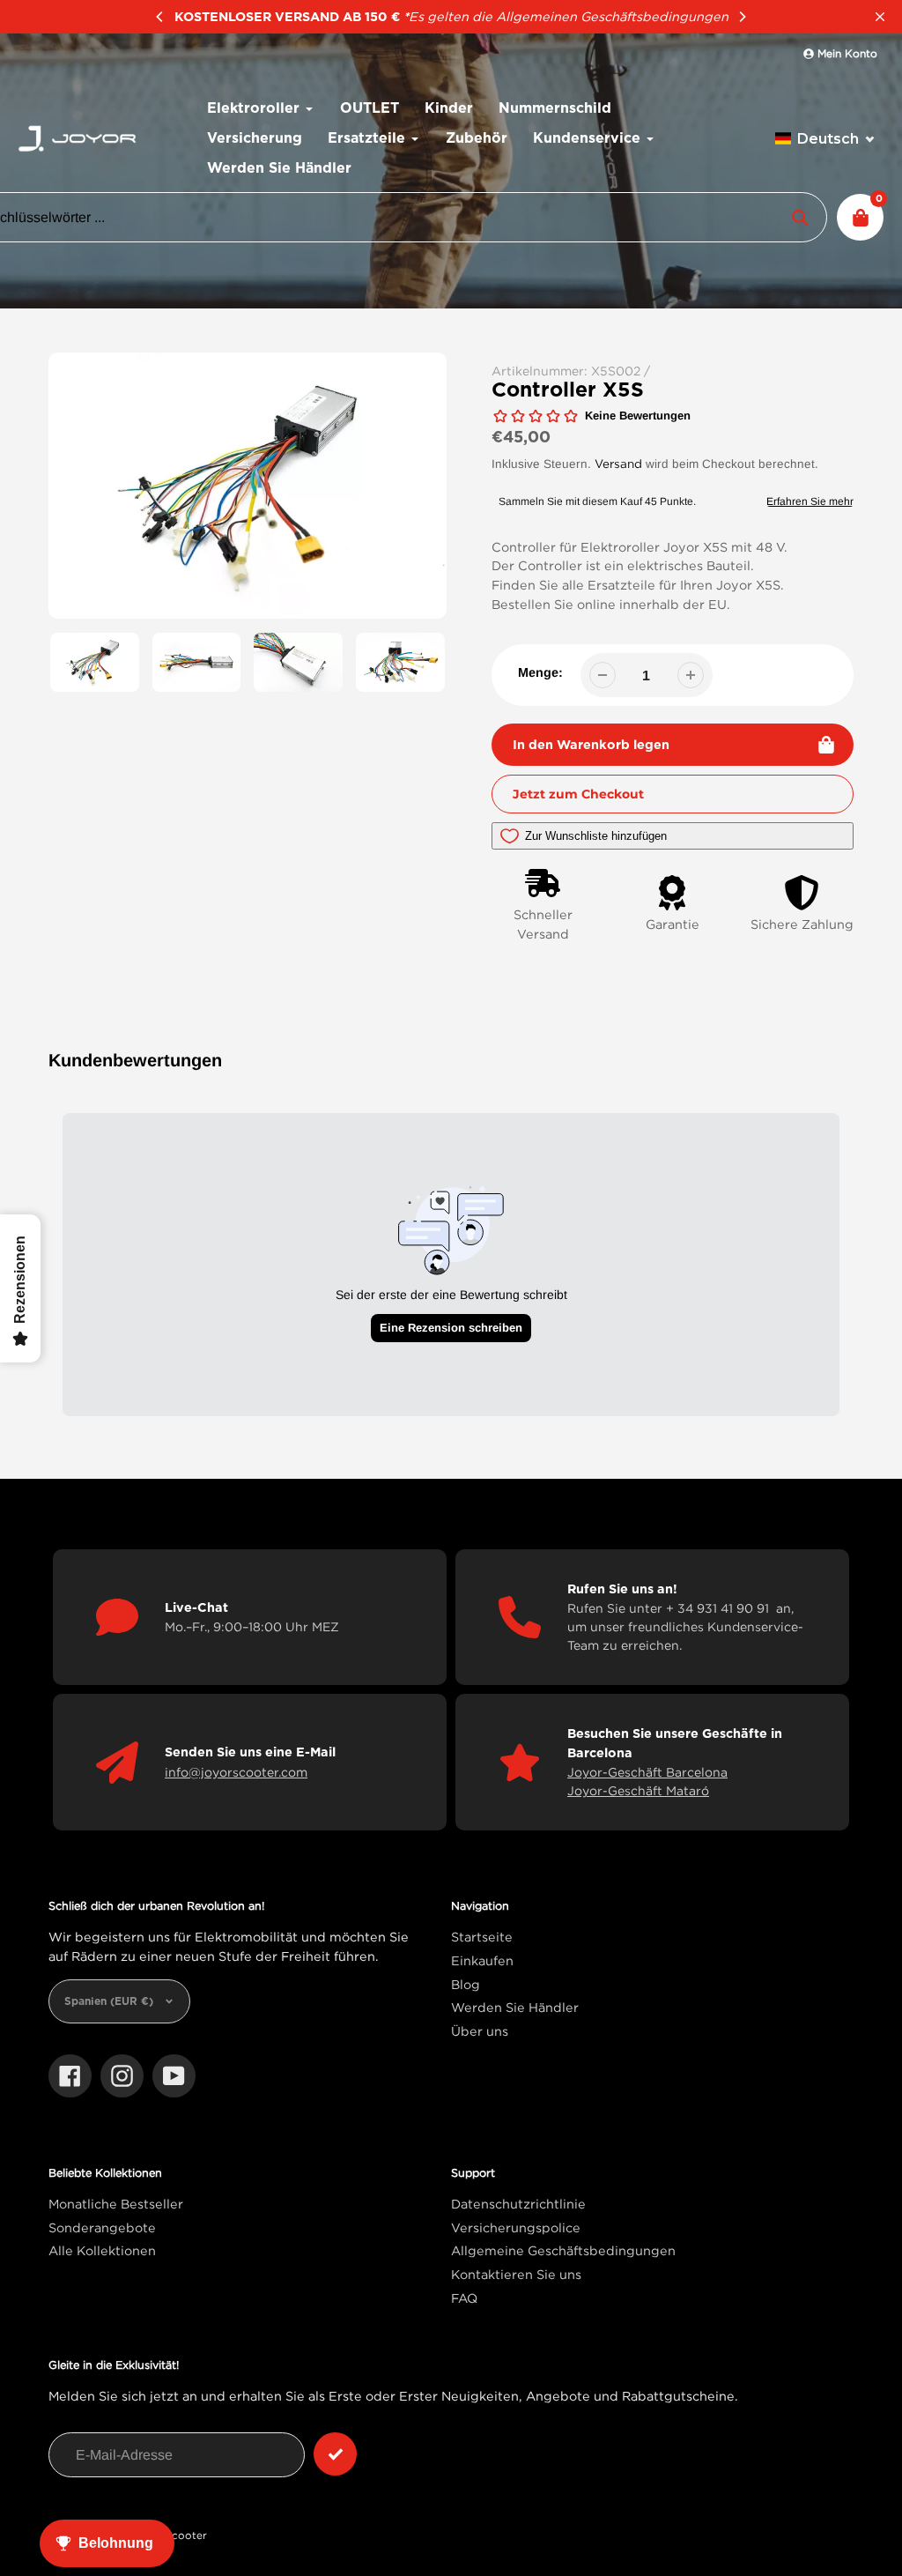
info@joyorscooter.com (236, 1772)
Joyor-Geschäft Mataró (638, 1790)
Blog (466, 1984)
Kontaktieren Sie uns (516, 2274)
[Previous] (160, 17)
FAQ (464, 2298)
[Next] (742, 17)
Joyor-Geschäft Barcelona (647, 1772)
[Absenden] (335, 2454)
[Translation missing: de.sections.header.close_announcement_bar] (880, 17)
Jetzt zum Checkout (578, 794)
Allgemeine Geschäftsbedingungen (563, 2250)
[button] (825, 139)
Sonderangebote (102, 2227)
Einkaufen (482, 1960)
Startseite (482, 1937)
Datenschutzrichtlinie (518, 2204)
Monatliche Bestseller (116, 2204)
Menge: (540, 672)
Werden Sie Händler (515, 2007)
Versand (618, 464)
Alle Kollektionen (102, 2250)
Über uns (480, 2031)
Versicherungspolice (516, 2227)
